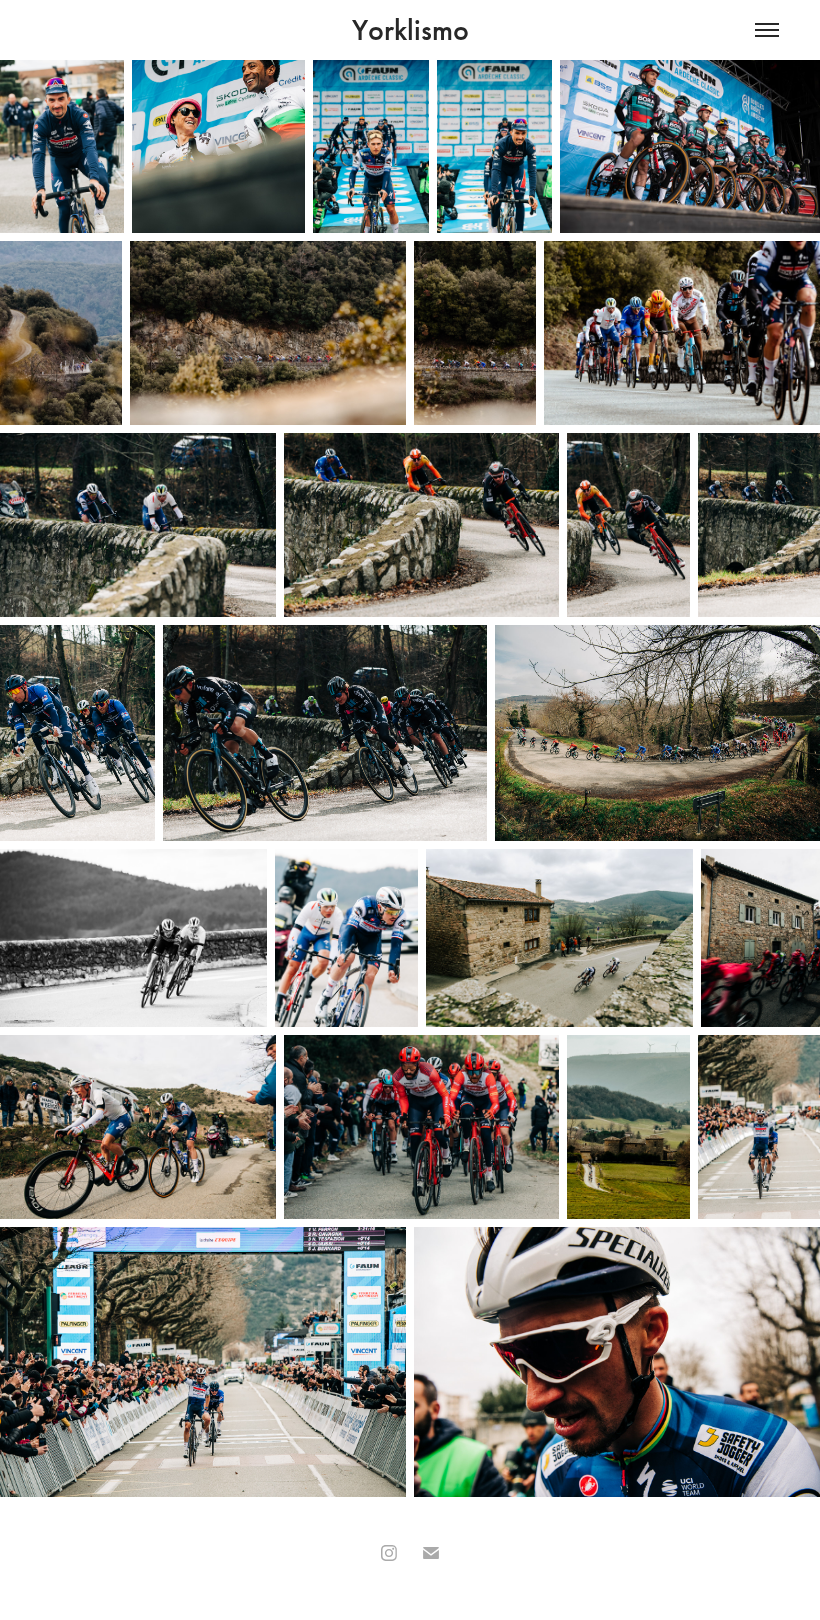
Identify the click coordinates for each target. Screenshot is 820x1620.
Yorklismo (410, 30)
